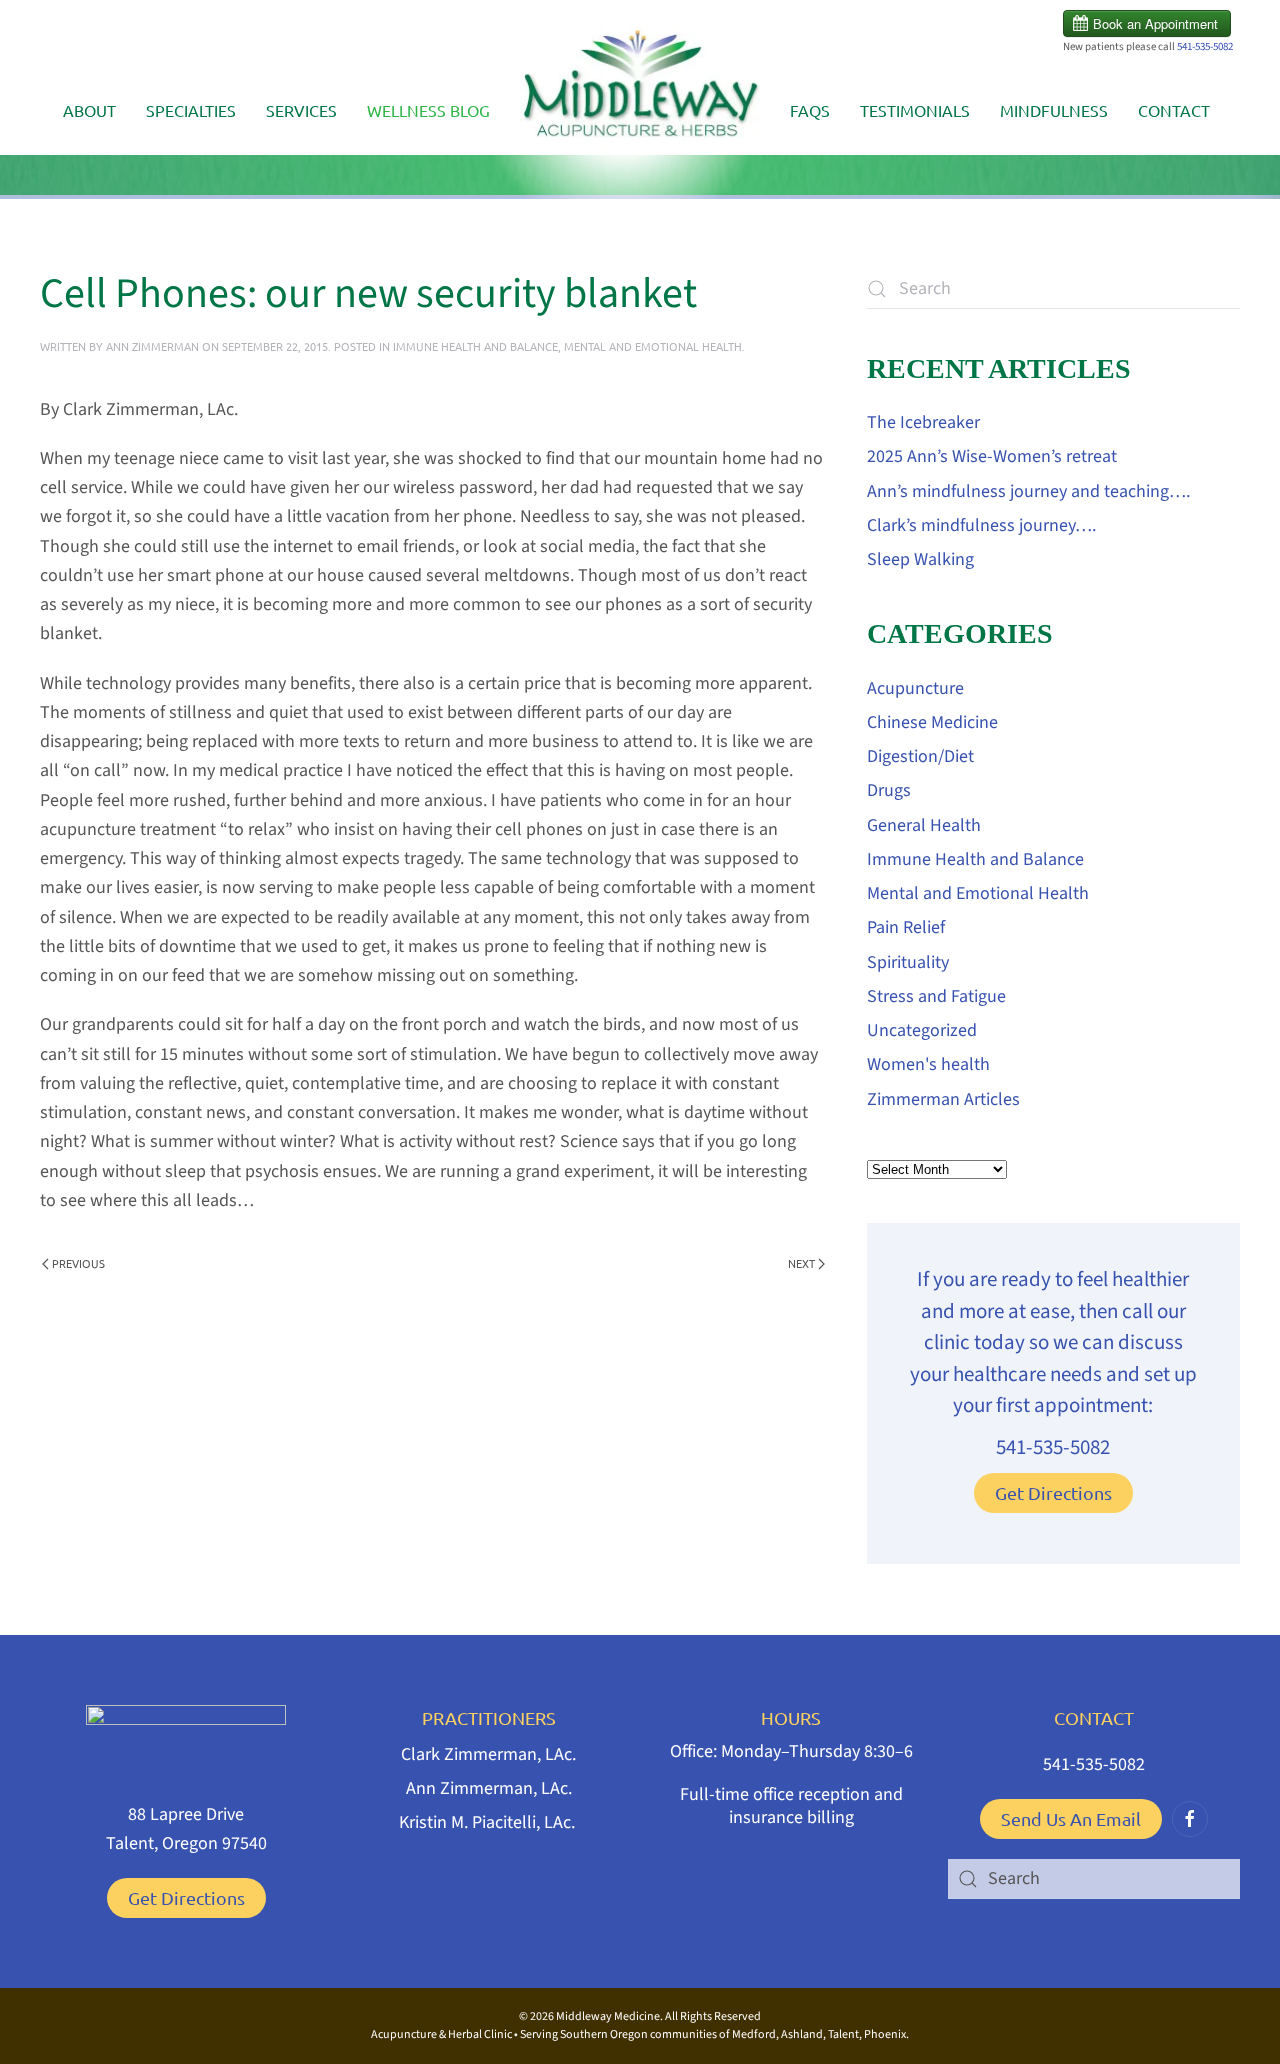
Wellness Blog (428, 110)
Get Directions (1053, 1492)
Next (801, 1263)
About (89, 110)
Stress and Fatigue (936, 996)
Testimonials (915, 110)
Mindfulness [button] (1054, 110)
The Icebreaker (923, 422)
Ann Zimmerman (152, 346)
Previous (78, 1263)
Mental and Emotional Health (653, 346)
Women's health (928, 1064)
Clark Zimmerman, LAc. (488, 1754)
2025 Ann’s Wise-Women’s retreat (992, 456)
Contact (1174, 110)
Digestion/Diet (920, 756)
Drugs (889, 790)
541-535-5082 (1205, 46)
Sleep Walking (920, 559)
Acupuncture (915, 688)
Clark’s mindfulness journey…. (981, 525)
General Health (924, 825)
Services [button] (301, 110)
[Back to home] (640, 90)
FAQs (810, 110)
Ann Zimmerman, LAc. (489, 1788)
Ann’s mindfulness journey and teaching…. (1028, 491)
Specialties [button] (191, 110)
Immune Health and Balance (475, 346)
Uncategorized (922, 1030)
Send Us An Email (1071, 1818)
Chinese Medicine (932, 722)
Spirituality (908, 962)
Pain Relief (906, 927)
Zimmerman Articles (943, 1099)
